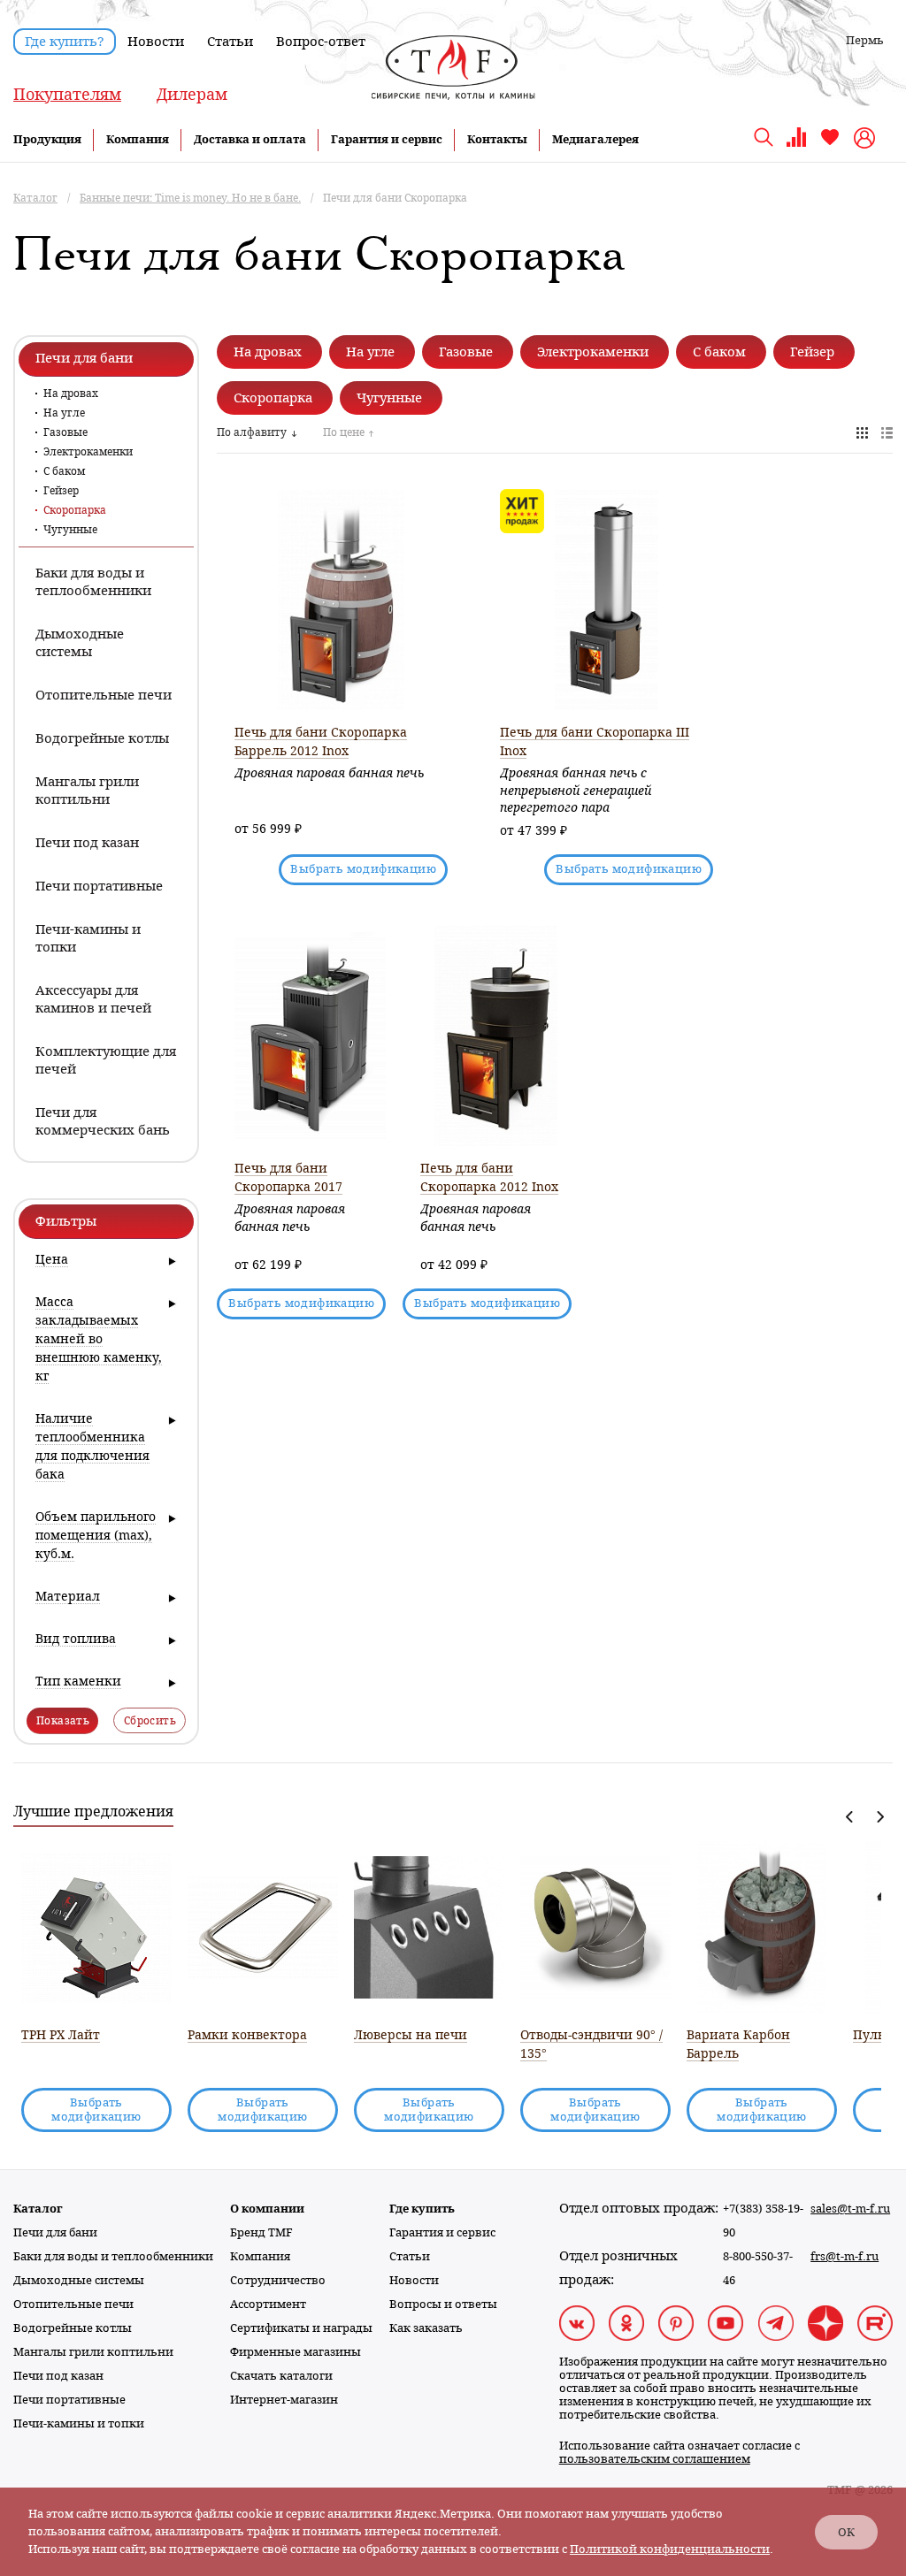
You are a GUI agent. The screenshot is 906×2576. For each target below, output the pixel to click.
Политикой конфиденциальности (670, 2549)
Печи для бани (55, 2232)
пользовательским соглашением (655, 2459)
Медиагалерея (595, 139)
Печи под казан (58, 2376)
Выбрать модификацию (363, 869)
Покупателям (67, 94)
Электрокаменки (88, 452)
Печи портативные (69, 2400)
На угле (64, 413)
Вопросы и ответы (443, 2304)
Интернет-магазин (284, 2400)
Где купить (422, 2209)
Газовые (65, 432)
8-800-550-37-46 (758, 2268)
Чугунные (70, 530)
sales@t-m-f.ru (850, 2209)
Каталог (38, 2209)
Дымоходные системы (79, 2280)
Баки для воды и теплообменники (113, 2256)
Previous (850, 1817)
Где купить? (65, 42)
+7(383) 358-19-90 (763, 2221)
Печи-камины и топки (79, 2423)
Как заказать (426, 2328)
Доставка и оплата (250, 139)
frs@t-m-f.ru (845, 2256)
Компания (138, 139)
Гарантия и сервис (387, 139)
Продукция (47, 139)
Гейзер (61, 491)
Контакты (497, 139)
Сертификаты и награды (301, 2328)
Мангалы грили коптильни (93, 2352)
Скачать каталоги (281, 2376)
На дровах (71, 394)
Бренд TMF (261, 2232)
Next (880, 1817)
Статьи (230, 42)
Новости (156, 42)
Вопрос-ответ (321, 42)
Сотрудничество (278, 2280)
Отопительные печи (73, 2304)
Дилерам (192, 94)
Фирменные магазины (296, 2352)
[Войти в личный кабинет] (867, 138)
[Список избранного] (830, 144)
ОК (846, 2532)
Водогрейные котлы (73, 2328)
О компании (267, 2209)
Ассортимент (268, 2304)
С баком (64, 471)
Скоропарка (75, 510)
